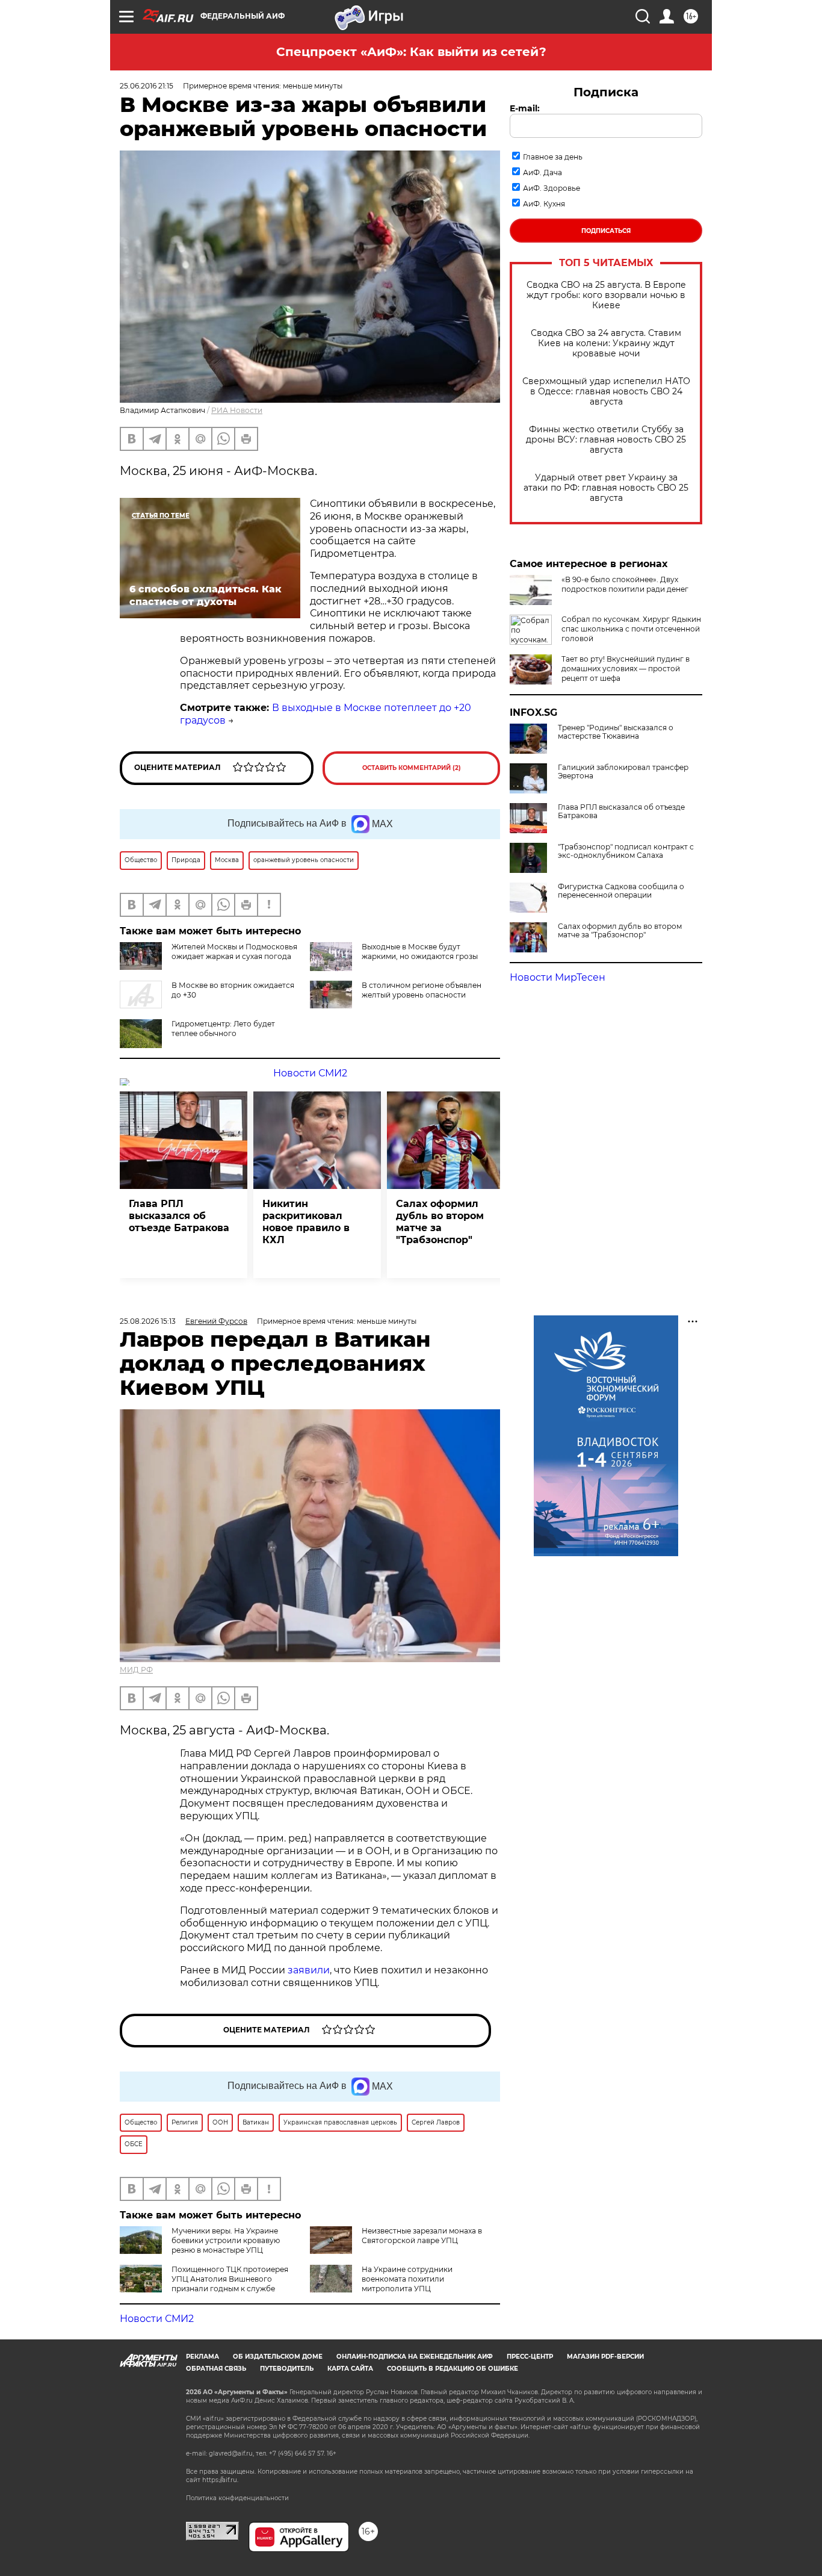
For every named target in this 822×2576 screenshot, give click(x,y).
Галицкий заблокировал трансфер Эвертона (623, 772)
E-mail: (525, 108)
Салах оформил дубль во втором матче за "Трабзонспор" (620, 931)
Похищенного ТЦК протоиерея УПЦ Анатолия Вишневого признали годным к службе (230, 2279)
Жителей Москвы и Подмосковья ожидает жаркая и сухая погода (234, 951)
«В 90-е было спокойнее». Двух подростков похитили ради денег (625, 584)
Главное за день (553, 157)
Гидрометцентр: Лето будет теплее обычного (223, 1029)
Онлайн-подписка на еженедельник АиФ (415, 2357)
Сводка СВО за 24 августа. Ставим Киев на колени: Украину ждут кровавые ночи (606, 343)
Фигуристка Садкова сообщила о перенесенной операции (621, 891)
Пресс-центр (530, 2357)
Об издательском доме (278, 2357)
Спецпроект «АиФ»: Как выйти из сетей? (411, 52)
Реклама (202, 2357)
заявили (309, 1970)
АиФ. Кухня (544, 204)
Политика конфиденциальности (237, 2498)
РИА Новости (237, 410)
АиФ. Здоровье (552, 188)
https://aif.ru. (220, 2480)
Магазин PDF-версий (605, 2357)
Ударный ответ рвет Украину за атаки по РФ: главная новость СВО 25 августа (606, 488)
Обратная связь (216, 2369)
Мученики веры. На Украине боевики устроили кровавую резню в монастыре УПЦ (226, 2240)
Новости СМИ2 (310, 1073)
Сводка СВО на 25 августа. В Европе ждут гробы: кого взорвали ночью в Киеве (606, 295)
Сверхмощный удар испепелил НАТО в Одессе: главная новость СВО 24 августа (606, 392)
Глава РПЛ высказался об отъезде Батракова (621, 812)
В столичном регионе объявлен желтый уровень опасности (422, 990)
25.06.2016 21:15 (147, 86)
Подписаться (606, 231)
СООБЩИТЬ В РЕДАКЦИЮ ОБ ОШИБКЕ (453, 2369)
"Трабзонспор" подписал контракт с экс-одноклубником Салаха (626, 851)
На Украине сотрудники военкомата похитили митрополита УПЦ (407, 2279)
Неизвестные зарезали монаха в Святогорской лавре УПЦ (422, 2236)
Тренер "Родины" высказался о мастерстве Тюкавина (616, 732)
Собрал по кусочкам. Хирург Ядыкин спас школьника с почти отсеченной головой (631, 629)
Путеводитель (287, 2369)
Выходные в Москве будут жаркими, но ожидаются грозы (420, 951)
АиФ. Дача (542, 172)
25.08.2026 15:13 (148, 1321)
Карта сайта (350, 2369)
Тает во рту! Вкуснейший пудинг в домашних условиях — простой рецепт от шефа (626, 669)
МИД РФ (136, 1670)
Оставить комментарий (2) (412, 768)
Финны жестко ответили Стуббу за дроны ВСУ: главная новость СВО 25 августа (606, 440)
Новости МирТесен (558, 977)
